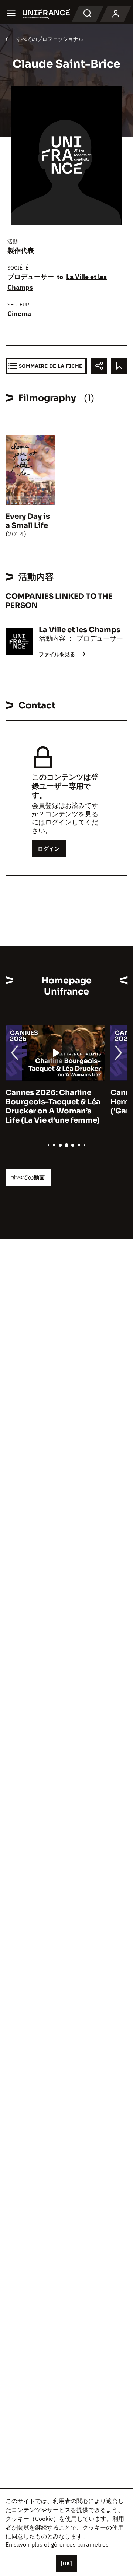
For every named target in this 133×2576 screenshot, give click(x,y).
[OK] (66, 2563)
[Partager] (99, 366)
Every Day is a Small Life (28, 521)
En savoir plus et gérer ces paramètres (57, 2544)
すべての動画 (28, 1177)
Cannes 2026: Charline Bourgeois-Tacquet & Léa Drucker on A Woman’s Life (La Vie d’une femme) (53, 1106)
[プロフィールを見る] (116, 14)
